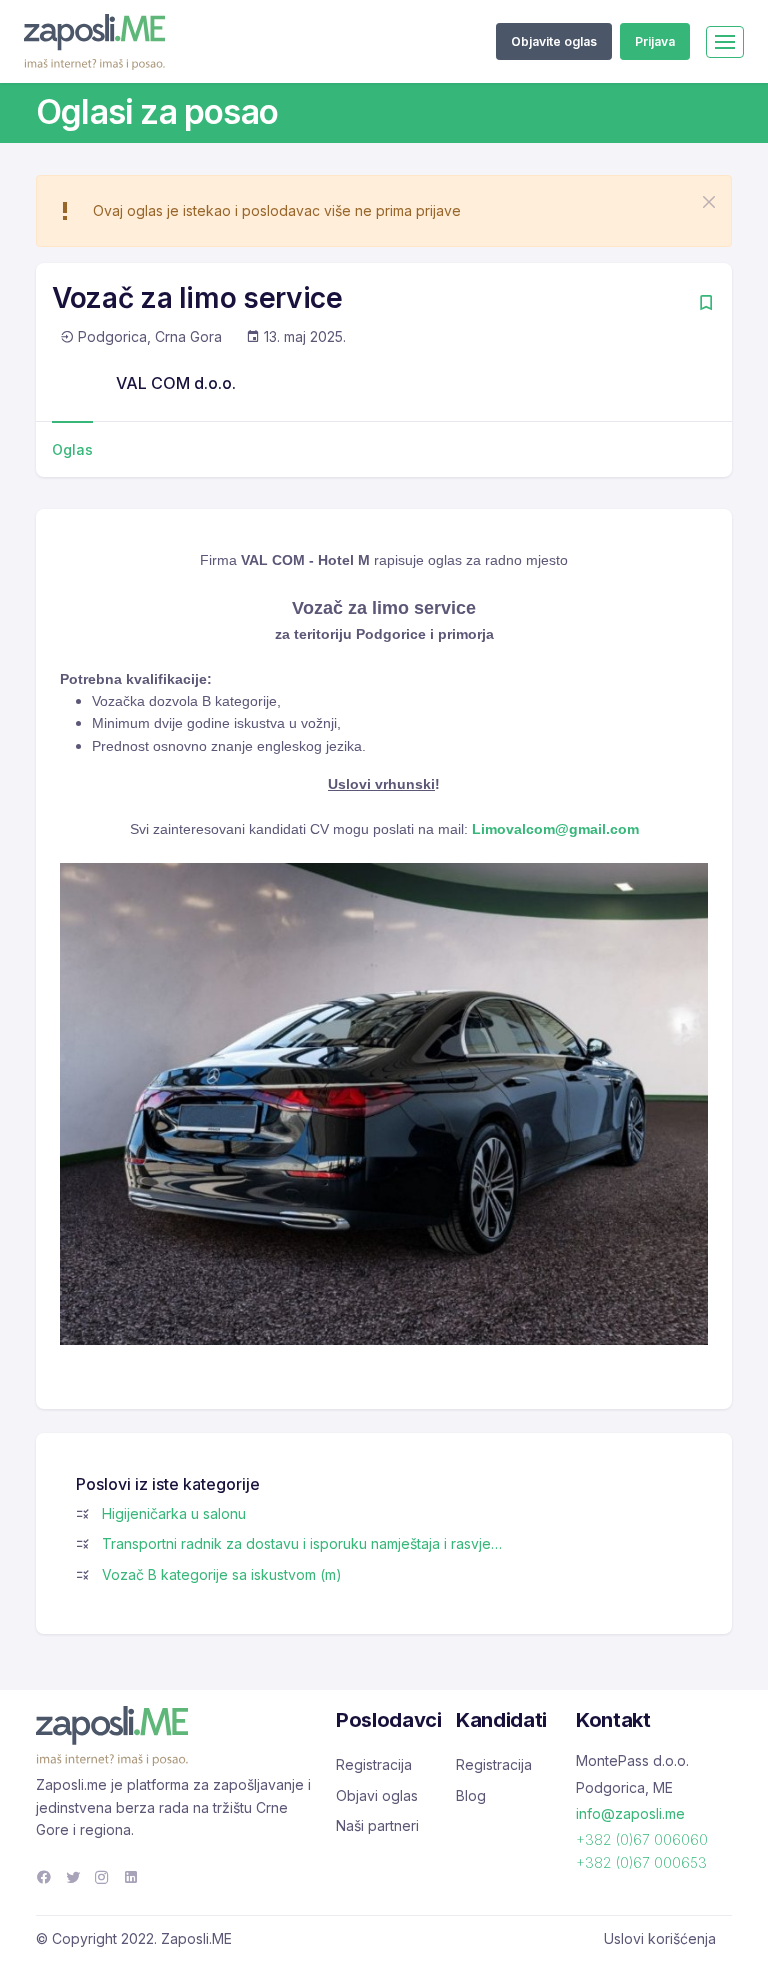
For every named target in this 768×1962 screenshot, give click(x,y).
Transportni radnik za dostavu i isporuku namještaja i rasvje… (302, 1543)
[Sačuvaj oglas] (706, 304)
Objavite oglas (554, 41)
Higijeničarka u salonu (174, 1513)
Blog (471, 1795)
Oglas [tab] (72, 449)
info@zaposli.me (630, 1813)
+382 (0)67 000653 (641, 1862)
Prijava (655, 41)
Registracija (374, 1764)
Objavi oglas (377, 1795)
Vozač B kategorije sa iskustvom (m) (222, 1574)
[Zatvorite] (709, 202)
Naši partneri (377, 1825)
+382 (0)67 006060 (642, 1839)
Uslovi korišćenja (660, 1938)
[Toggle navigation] (725, 42)
